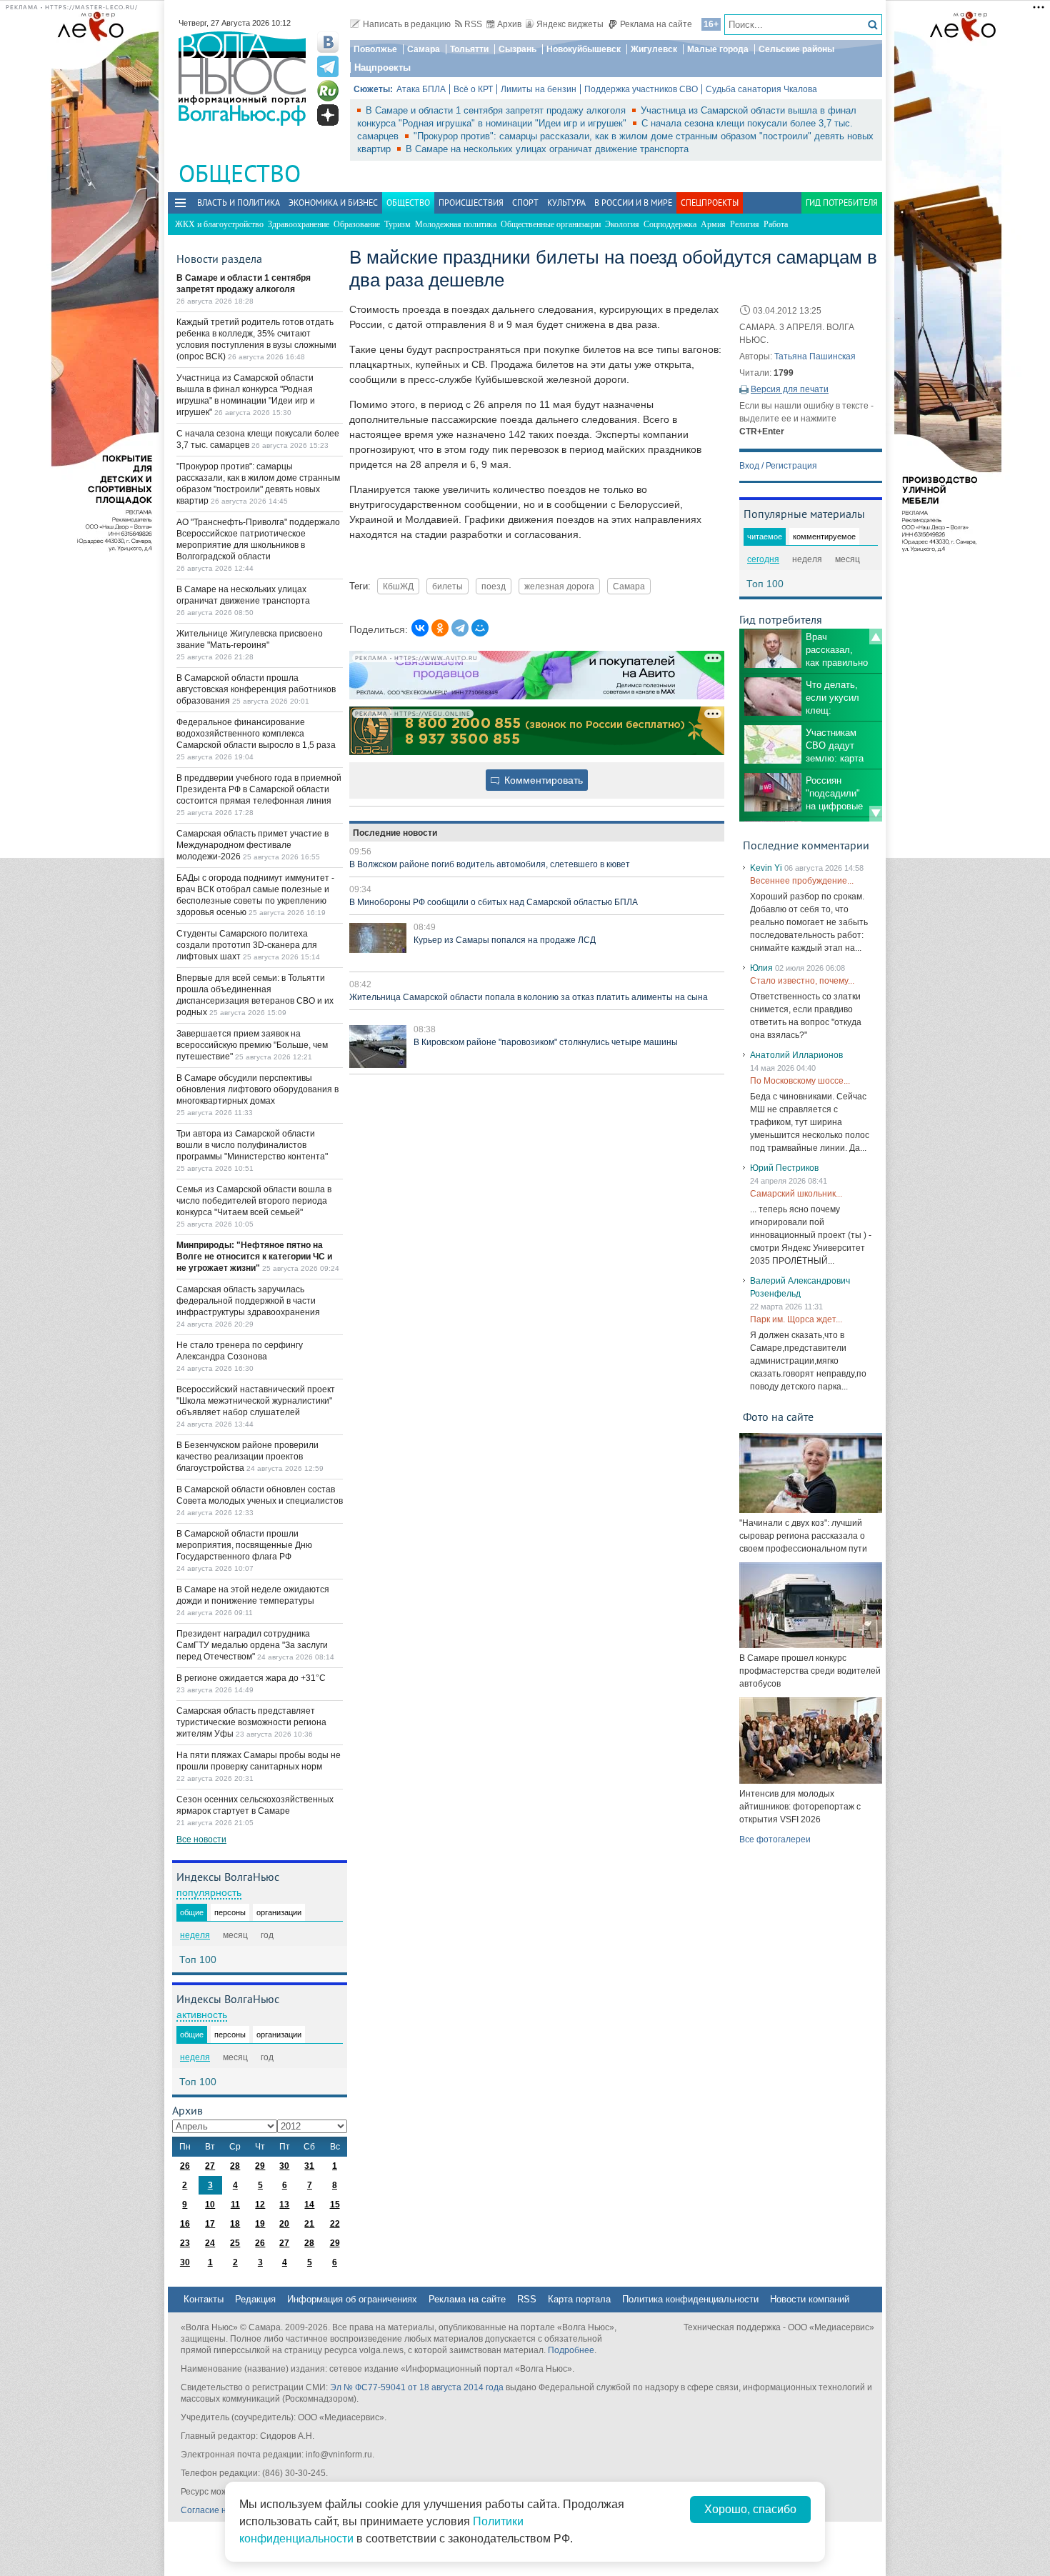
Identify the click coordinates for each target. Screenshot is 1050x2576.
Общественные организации (551, 224)
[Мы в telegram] (328, 66)
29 (260, 2166)
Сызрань (517, 49)
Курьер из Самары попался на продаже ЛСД (505, 940)
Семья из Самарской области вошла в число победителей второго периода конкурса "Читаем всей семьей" (254, 1201)
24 (210, 2243)
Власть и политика (239, 203)
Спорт (525, 203)
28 (235, 2166)
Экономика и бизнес (333, 203)
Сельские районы (796, 49)
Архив (509, 24)
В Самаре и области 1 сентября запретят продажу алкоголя (497, 110)
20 (284, 2224)
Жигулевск (654, 49)
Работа (776, 224)
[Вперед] (876, 814)
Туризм (397, 224)
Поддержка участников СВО (641, 89)
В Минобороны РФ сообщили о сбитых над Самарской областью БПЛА (494, 902)
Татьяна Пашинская (815, 356)
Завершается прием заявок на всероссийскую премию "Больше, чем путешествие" (252, 1045)
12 (260, 2205)
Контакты (204, 2299)
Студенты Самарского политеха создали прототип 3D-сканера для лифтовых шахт (247, 945)
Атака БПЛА (421, 89)
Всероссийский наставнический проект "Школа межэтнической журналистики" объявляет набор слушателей (256, 1401)
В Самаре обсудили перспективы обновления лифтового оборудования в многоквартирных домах (257, 1089)
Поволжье (375, 49)
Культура (566, 203)
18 (235, 2224)
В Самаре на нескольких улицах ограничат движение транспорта (547, 149)
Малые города (718, 49)
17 (210, 2224)
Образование (357, 224)
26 (185, 2166)
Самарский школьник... (796, 1194)
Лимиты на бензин (539, 89)
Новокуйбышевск (584, 49)
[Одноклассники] (440, 628)
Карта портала (579, 2299)
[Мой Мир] (480, 628)
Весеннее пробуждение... (802, 881)
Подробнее (571, 2350)
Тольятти (469, 49)
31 (309, 2166)
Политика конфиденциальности (690, 2299)
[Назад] (876, 636)
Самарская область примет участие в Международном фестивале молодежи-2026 (252, 845)
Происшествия (471, 203)
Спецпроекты (710, 203)
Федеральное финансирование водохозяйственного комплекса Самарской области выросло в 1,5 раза (256, 734)
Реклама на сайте (656, 24)
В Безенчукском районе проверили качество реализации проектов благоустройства (247, 1457)
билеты (447, 586)
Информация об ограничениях (352, 2299)
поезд (494, 586)
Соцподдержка (670, 224)
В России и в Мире (633, 203)
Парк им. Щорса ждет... (796, 1319)
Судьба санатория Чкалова (761, 89)
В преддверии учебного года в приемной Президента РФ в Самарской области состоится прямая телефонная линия (259, 789)
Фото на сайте (778, 1417)
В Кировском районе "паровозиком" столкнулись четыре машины (546, 1042)
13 (284, 2205)
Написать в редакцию (407, 24)
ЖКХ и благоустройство (219, 224)
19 (260, 2224)
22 (335, 2224)
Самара (424, 49)
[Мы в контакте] (328, 42)
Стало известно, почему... (802, 981)
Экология (622, 224)
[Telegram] (460, 628)
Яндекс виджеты (570, 24)
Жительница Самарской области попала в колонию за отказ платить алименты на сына (529, 997)
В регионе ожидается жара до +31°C (251, 1678)
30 (284, 2166)
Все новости (201, 1839)
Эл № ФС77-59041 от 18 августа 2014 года (417, 2387)
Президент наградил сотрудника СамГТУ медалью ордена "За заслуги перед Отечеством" (252, 1645)
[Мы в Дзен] (328, 115)
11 (235, 2205)
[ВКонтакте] (420, 628)
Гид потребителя (842, 203)
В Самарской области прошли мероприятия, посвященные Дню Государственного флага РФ (244, 1545)
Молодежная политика (456, 224)
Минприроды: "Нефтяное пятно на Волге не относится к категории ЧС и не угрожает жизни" (254, 1257)
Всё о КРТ (473, 89)
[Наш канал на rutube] (328, 91)
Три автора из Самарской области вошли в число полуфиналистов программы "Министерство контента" (252, 1145)
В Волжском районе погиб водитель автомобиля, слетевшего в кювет (490, 864)
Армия (713, 224)
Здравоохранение (299, 224)
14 (309, 2205)
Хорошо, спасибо (750, 2509)
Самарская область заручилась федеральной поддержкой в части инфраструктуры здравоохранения (248, 1301)
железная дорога (559, 586)
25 (235, 2243)
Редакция (255, 2299)
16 (185, 2224)
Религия (745, 224)
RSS (473, 24)
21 (309, 2224)
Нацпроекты (382, 68)
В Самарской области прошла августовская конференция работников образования (256, 689)
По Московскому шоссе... (800, 1081)
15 (335, 2205)
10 (210, 2205)
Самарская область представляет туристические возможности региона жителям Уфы (251, 1722)
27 (210, 2166)
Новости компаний (810, 2299)
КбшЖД (398, 586)
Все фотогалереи (775, 1839)
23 (185, 2243)
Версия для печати (790, 389)
